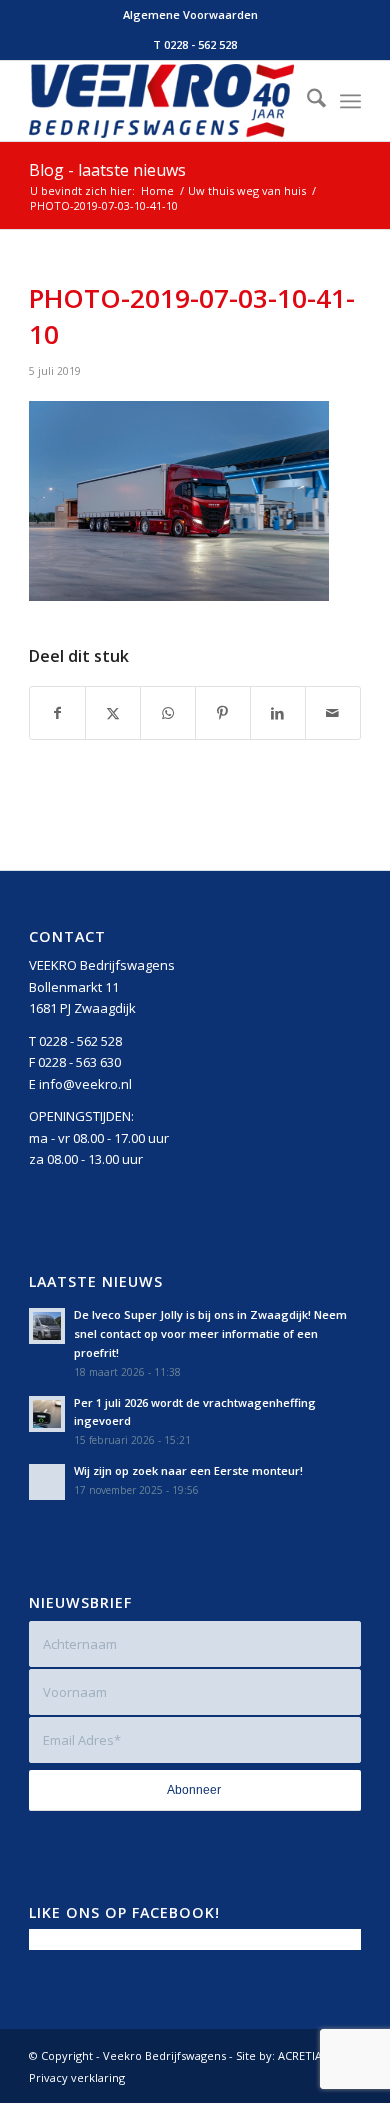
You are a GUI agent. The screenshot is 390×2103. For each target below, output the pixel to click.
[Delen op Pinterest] (223, 713)
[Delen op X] (113, 713)
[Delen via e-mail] (333, 713)
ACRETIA (300, 2055)
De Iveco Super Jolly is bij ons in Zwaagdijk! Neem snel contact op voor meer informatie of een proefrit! (210, 1333)
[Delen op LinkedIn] (278, 713)
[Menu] (350, 101)
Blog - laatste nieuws (107, 170)
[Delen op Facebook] (57, 713)
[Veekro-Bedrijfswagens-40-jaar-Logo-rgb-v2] (161, 101)
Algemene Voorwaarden (190, 14)
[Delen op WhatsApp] (168, 713)
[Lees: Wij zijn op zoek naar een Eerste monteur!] (47, 1482)
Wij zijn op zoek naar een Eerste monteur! (188, 1470)
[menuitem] (190, 15)
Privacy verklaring (77, 2077)
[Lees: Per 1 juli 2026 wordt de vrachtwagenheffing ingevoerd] (47, 1414)
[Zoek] (306, 101)
